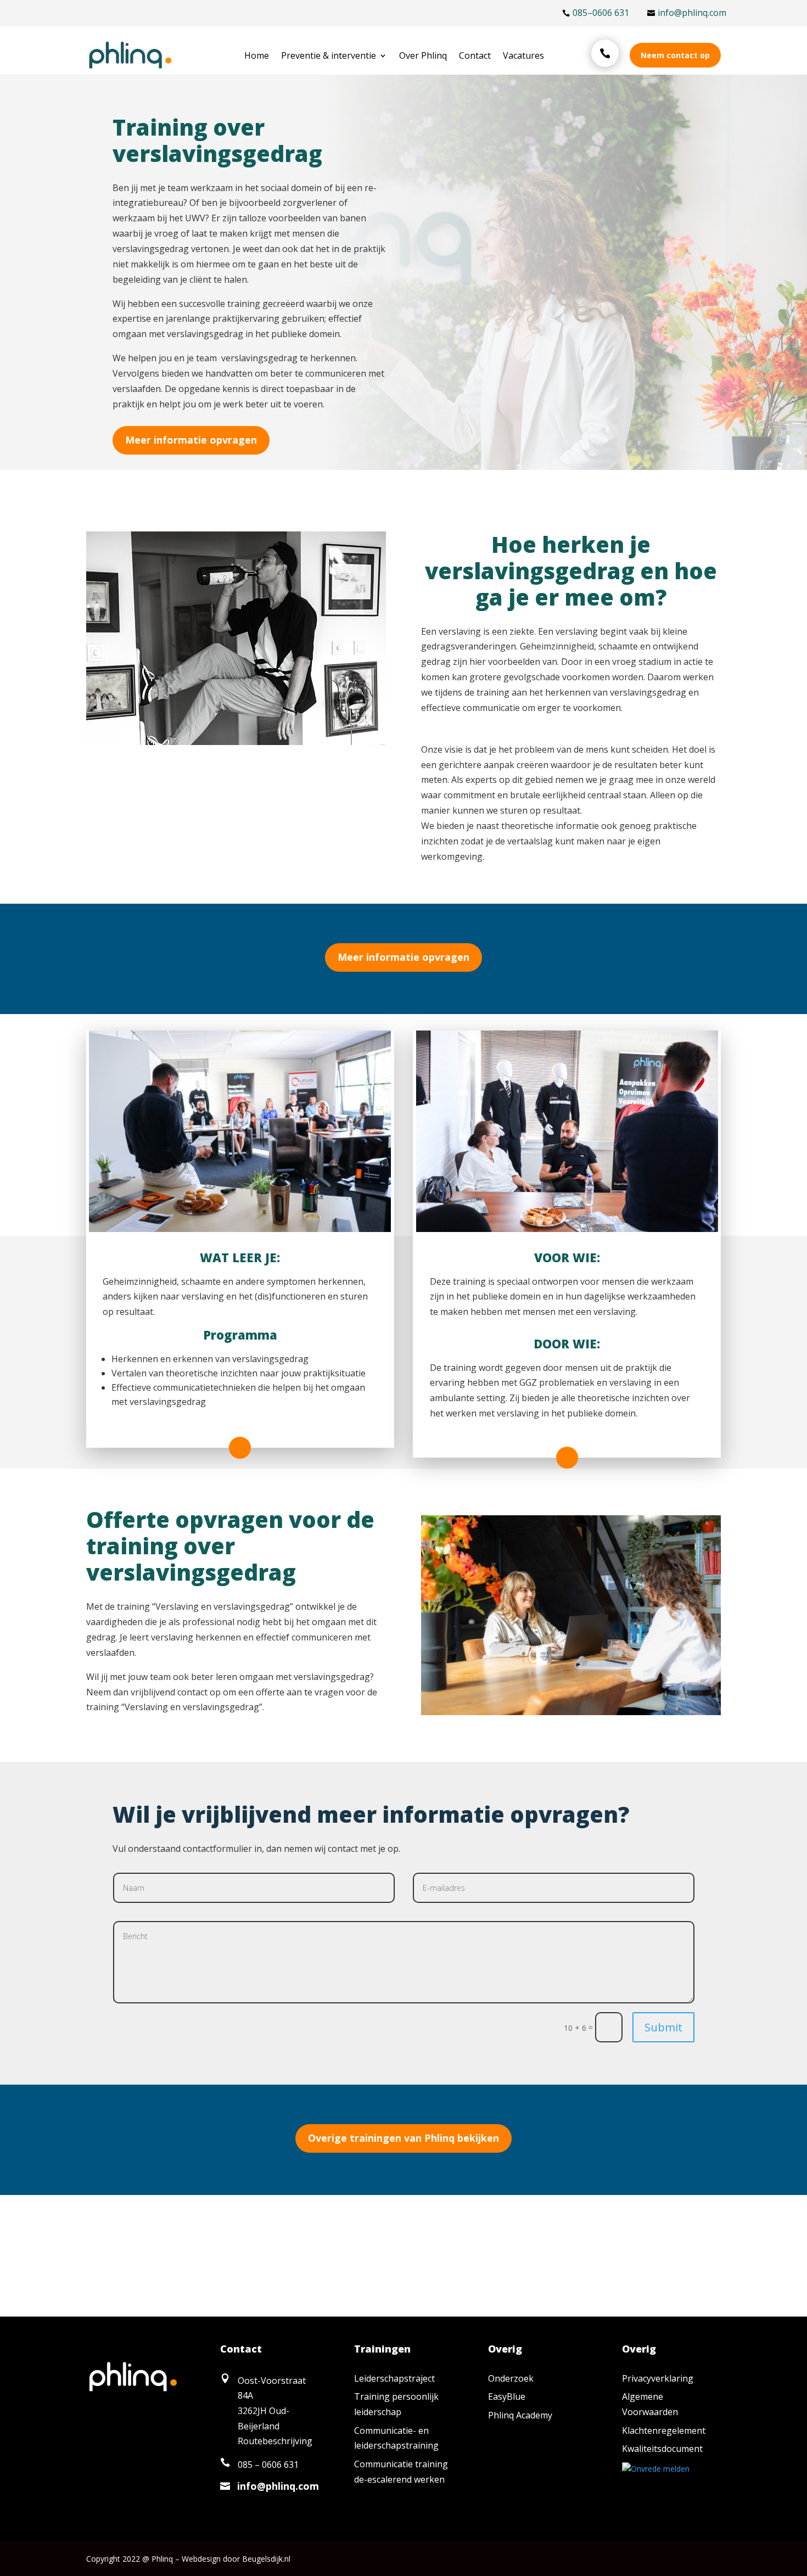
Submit (663, 2027)
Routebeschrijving (275, 2441)
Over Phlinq (423, 56)
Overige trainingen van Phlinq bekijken (403, 2138)
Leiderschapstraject (394, 2378)
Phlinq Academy (520, 2415)
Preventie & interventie (329, 56)
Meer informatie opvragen (191, 440)
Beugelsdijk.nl (266, 2559)
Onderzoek (511, 2378)
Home (257, 56)
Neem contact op (675, 55)
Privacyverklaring (658, 2378)
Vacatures (523, 56)
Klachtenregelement (664, 2431)
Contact (475, 56)
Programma (240, 1336)
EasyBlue (507, 2396)
